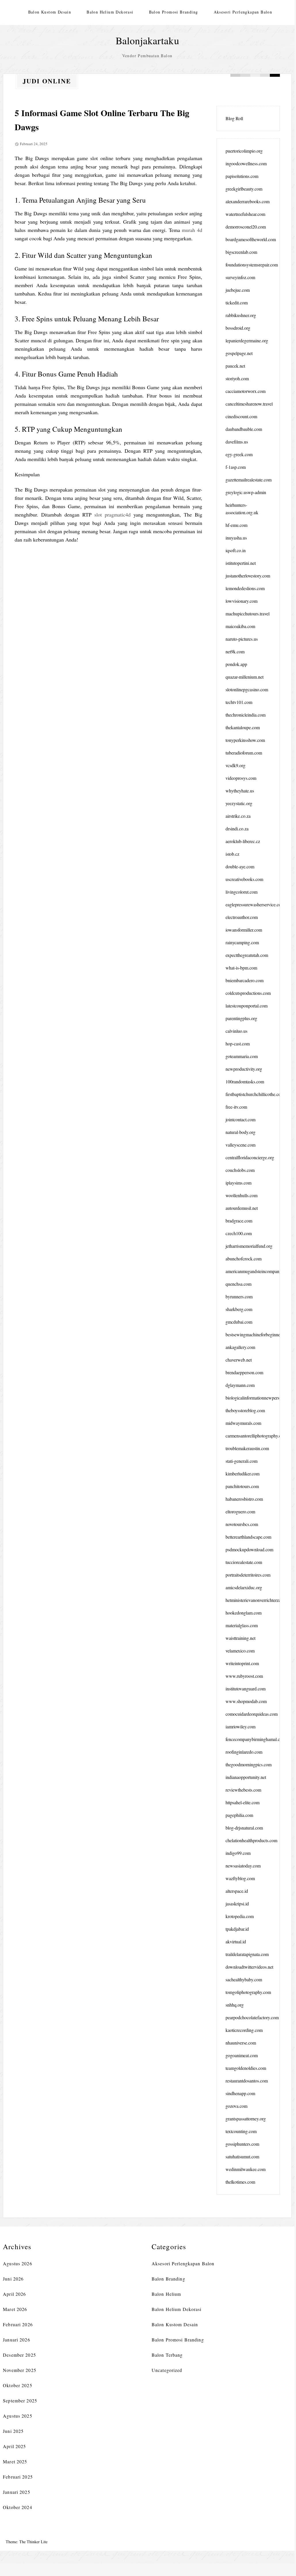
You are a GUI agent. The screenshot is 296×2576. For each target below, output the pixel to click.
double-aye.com (240, 866)
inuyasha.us (236, 538)
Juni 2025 (13, 2431)
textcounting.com (241, 2131)
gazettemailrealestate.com (249, 480)
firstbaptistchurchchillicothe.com (255, 1094)
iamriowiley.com (240, 1726)
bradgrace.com (239, 1221)
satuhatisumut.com (242, 2156)
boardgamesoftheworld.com (251, 239)
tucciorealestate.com (244, 1562)
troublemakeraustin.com (247, 1448)
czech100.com (239, 1233)
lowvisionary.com (241, 601)
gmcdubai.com (239, 1322)
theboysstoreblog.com (245, 1410)
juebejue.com (238, 290)
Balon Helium (166, 2294)
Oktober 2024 (17, 2507)
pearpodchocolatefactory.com (252, 2017)
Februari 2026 (18, 2324)
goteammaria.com (242, 1056)
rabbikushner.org (241, 315)
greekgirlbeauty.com (244, 189)
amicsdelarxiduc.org (244, 1587)
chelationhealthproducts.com (251, 1840)
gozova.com (236, 2106)
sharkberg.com (239, 1309)
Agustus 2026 (17, 2263)
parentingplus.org (241, 1018)
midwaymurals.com (243, 1423)
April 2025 (14, 2446)
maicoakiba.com (240, 626)
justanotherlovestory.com (248, 576)
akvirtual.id (236, 1941)
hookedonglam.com (244, 1613)
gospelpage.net (239, 353)
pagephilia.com (239, 1815)
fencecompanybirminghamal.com (256, 1739)
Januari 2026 (16, 2340)
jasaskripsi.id (237, 1904)
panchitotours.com (242, 1486)
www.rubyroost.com (244, 1676)
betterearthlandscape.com (248, 1537)
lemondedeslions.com (245, 588)
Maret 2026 (15, 2309)
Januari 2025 (16, 2492)
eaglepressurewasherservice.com (255, 904)
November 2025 (20, 2370)
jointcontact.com (240, 1119)
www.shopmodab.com (246, 1701)
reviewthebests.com (243, 1790)
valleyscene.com (240, 1145)
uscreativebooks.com (244, 879)
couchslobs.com (240, 1170)
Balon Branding (168, 2279)
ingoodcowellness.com (246, 163)
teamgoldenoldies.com (246, 2068)
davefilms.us (237, 442)
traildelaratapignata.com (247, 1954)
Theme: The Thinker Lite (27, 2542)
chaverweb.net (239, 1360)
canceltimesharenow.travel (249, 404)
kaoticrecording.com (244, 2030)
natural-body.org (240, 1132)
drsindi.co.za (237, 829)
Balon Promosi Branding (174, 12)
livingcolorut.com (241, 892)
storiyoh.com (237, 378)
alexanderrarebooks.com (248, 201)
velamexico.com (240, 1651)
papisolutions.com (242, 176)
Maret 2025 (15, 2461)
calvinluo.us (236, 1031)
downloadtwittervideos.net (249, 1967)
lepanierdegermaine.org (247, 340)
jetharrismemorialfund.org (249, 1246)
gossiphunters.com (242, 2144)
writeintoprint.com (242, 1663)
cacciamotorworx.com (246, 391)
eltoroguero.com (240, 1511)
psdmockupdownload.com (249, 1549)
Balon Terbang (167, 2355)
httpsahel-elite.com (242, 1802)
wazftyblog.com (240, 1878)
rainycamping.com (242, 942)
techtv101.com (239, 702)
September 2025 (20, 2401)
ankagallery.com (240, 1347)
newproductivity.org (244, 1069)
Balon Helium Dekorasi (110, 12)
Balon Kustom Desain (50, 12)
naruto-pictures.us (242, 639)
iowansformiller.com (244, 930)
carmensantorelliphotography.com (256, 1436)
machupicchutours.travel (248, 614)
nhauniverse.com (241, 2043)
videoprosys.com (241, 778)
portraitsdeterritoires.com (248, 1575)
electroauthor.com (242, 917)
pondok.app (236, 664)
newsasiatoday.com (243, 1866)
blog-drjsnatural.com (244, 1828)
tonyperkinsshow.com (245, 740)
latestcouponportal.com (247, 1006)
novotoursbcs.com (242, 1524)
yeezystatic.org (239, 803)
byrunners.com (239, 1296)
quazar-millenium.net (245, 677)
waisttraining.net (240, 1638)
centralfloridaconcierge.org (250, 1157)
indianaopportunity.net (246, 1777)
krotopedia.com (240, 1916)
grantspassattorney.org (246, 2119)
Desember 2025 (19, 2355)
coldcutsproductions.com (248, 993)
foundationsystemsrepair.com (252, 265)
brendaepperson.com (244, 1372)
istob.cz (232, 854)
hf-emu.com (236, 525)
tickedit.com (237, 303)
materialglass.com (242, 1625)
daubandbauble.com (244, 429)
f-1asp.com (236, 467)
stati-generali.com (241, 1461)
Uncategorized (167, 2370)
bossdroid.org (238, 328)
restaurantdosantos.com (247, 2081)
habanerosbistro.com (244, 1499)
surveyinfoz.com (240, 277)
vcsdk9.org (235, 765)
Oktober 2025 (17, 2385)
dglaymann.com (240, 1385)
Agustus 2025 (17, 2416)
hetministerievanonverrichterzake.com (260, 1600)
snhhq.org (235, 2005)
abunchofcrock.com (244, 1259)
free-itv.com (236, 1107)
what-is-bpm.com (241, 968)
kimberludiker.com (242, 1474)
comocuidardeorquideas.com (252, 1714)
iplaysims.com (238, 1183)
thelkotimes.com (240, 2182)
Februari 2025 (18, 2477)
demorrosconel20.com (246, 227)
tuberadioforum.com (244, 753)
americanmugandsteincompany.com (258, 1271)
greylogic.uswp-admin (246, 492)
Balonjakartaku (147, 40)
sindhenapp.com (240, 2093)
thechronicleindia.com (246, 715)
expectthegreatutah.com (247, 955)
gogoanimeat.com (242, 2055)
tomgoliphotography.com (248, 1992)
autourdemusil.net (242, 1208)
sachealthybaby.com (244, 1979)
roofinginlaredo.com (244, 1752)
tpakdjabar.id (237, 1929)
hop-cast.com (238, 1044)
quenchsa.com (238, 1284)
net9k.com (235, 651)
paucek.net (235, 366)
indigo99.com (238, 1853)
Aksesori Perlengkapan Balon (243, 12)
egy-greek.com (239, 454)
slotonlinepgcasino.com (247, 689)
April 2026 (14, 2294)
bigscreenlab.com (241, 252)
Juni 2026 (13, 2279)
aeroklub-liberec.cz (243, 841)
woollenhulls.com (241, 1195)
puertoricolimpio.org (244, 151)
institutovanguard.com (246, 1689)
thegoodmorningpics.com (249, 1764)
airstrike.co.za (238, 816)
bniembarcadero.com (245, 980)
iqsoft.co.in (236, 550)
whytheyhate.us (240, 791)
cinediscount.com (241, 416)
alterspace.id (237, 1891)
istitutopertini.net (241, 563)
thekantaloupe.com (243, 727)
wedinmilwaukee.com (246, 2169)
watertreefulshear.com (245, 214)
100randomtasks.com (245, 1081)
